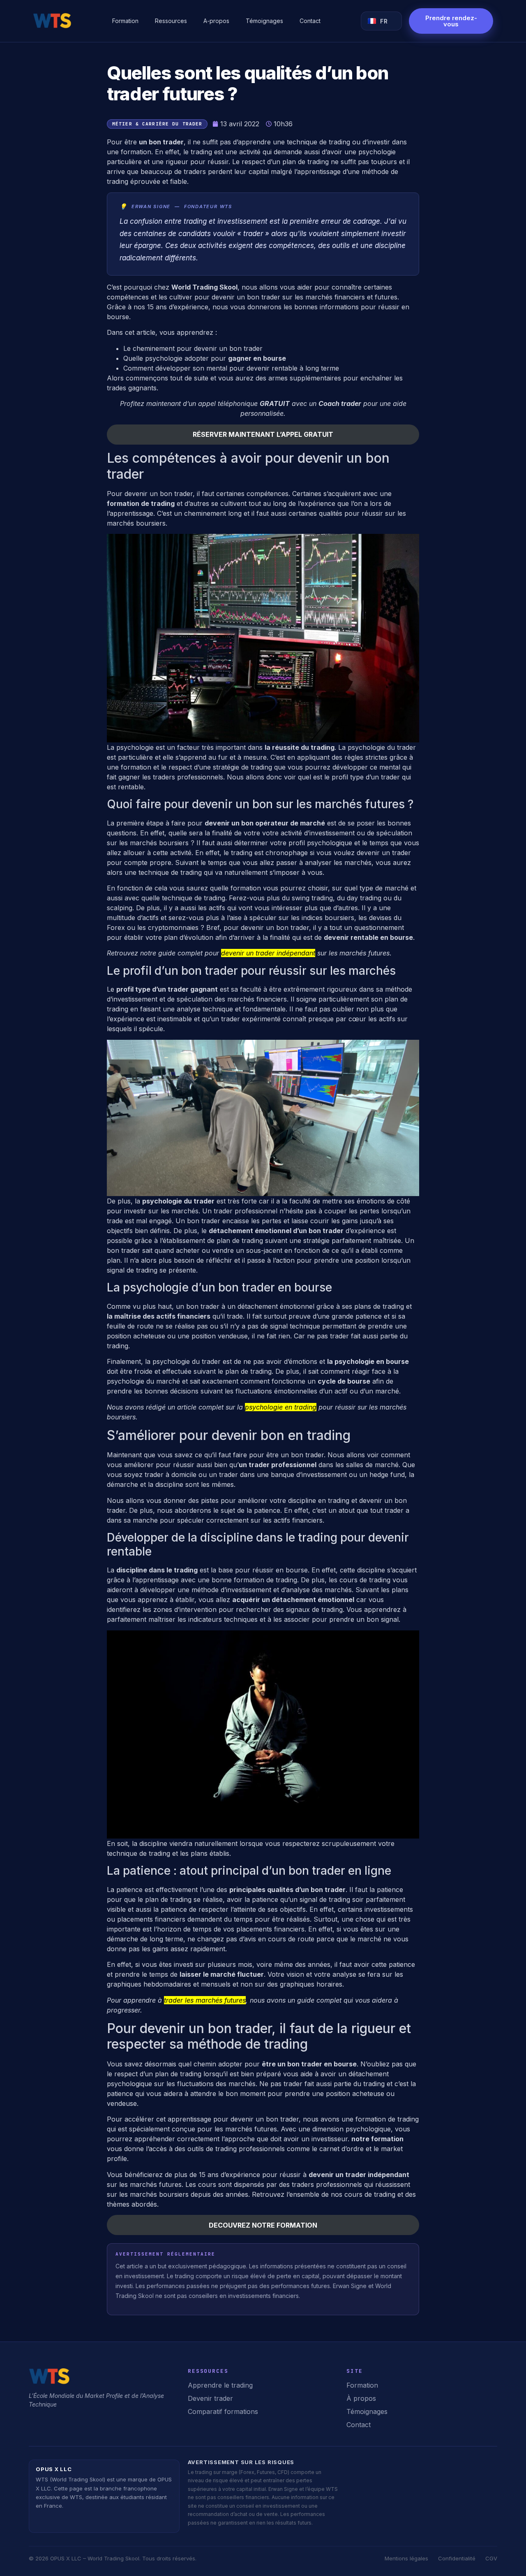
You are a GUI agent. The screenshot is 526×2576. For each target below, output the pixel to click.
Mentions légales (406, 2558)
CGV (491, 2558)
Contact (310, 21)
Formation (125, 21)
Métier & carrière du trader (157, 124)
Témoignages (264, 21)
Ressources (171, 21)
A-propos (216, 21)
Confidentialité (457, 2558)
